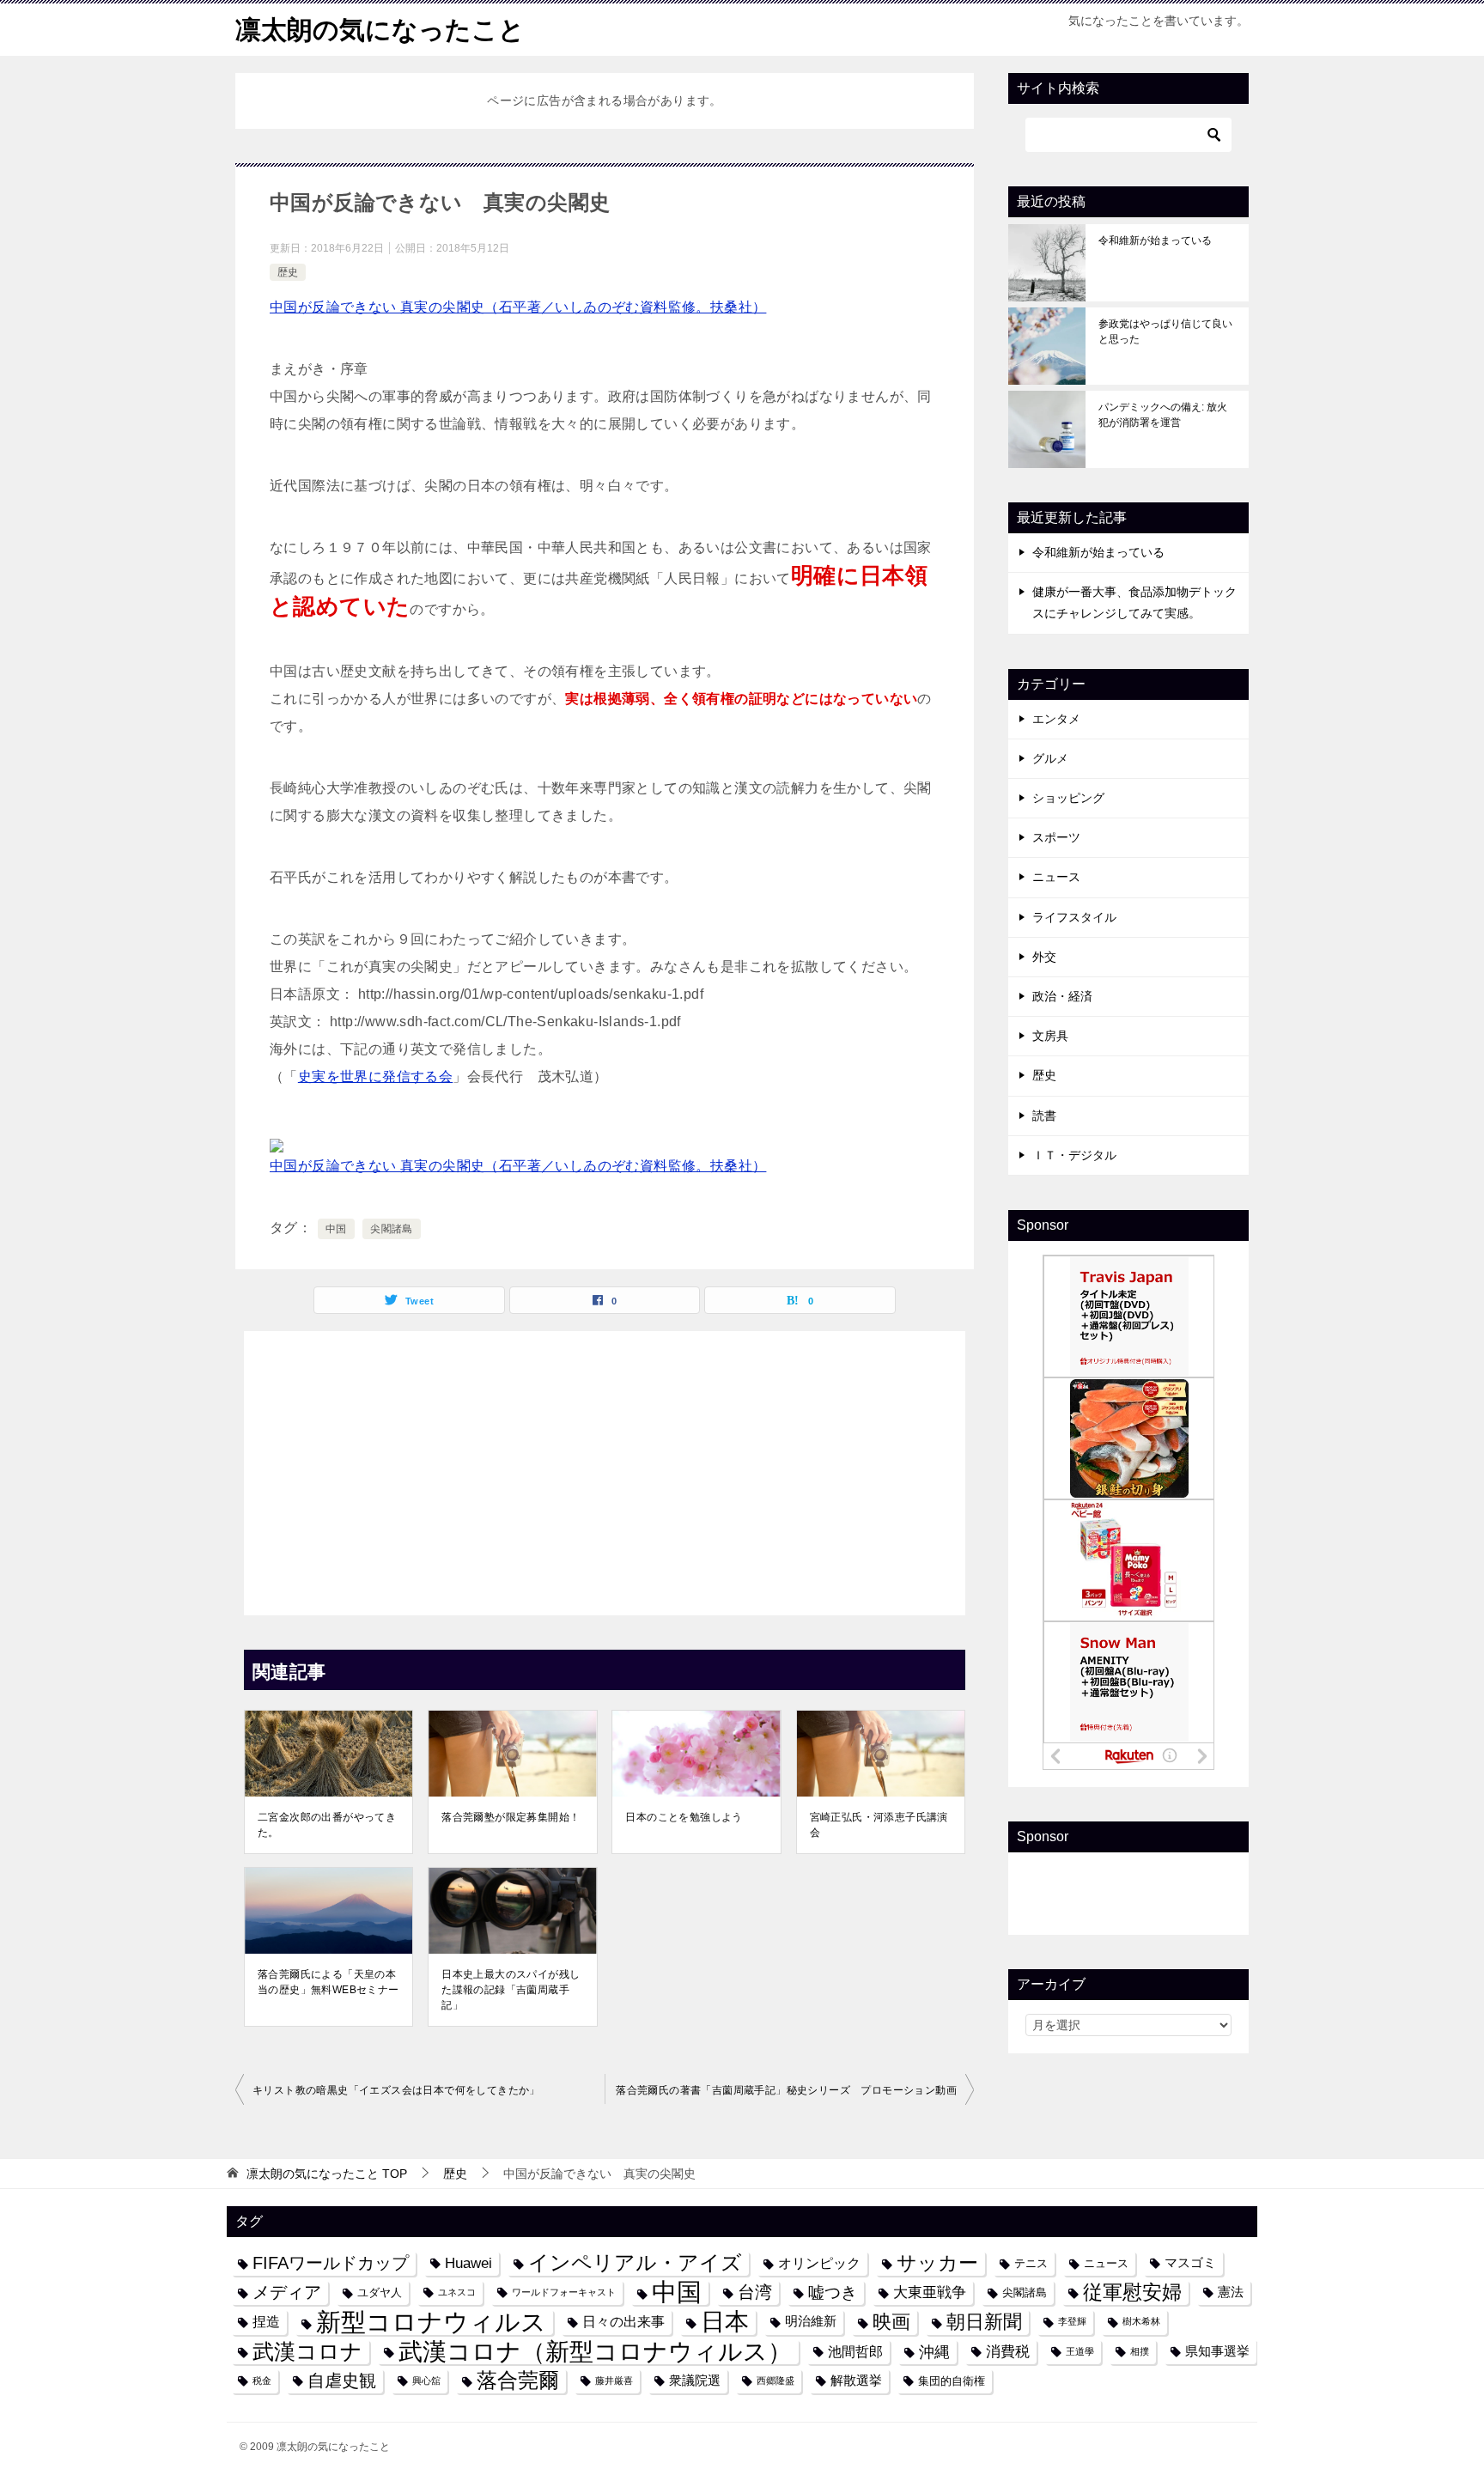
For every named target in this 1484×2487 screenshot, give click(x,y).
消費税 (1008, 2351)
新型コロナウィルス (431, 2322)
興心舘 (426, 2381)
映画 (891, 2322)
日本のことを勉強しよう (684, 1817)
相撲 (1140, 2351)
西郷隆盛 (775, 2381)
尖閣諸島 (392, 1229)
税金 (262, 2381)
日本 (725, 2322)
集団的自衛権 (952, 2381)
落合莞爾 (518, 2381)
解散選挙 (856, 2381)
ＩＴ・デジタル (1074, 1155)
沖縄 (934, 2352)
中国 (336, 1229)
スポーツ (1056, 837)
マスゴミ (1190, 2263)
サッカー (937, 2263)
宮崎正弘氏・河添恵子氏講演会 (879, 1825)
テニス (1031, 2263)
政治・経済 (1062, 996)
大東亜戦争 (930, 2292)
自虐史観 (342, 2381)
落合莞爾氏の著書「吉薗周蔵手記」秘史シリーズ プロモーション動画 (786, 2090)
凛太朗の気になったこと (380, 30)
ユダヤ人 (380, 2292)
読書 (1044, 1116)
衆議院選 (695, 2381)
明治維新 (811, 2321)
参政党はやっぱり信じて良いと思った (1165, 331)
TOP (327, 2174)
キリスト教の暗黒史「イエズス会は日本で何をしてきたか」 (396, 2090)
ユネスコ (457, 2292)
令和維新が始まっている (1155, 240)
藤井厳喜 (614, 2381)
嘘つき (833, 2292)
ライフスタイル (1074, 917)
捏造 (266, 2321)
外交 (1044, 957)
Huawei (468, 2263)
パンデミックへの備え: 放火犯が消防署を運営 (1163, 415)
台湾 (755, 2292)
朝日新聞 (984, 2322)
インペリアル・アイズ (635, 2263)
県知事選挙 (1217, 2351)
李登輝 (1072, 2321)
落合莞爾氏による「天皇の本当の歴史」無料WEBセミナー (328, 1982)
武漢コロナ (307, 2351)
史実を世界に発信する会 (375, 1076)
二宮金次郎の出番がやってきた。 (327, 1825)
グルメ (1050, 758)
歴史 (288, 272)
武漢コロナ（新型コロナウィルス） (595, 2352)
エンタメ (1056, 719)
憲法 (1231, 2292)
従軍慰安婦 (1132, 2292)
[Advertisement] (605, 1468)
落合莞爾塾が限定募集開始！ (511, 1817)
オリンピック (819, 2263)
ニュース (1056, 877)
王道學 (1080, 2351)
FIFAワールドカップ (331, 2263)
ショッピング (1068, 798)
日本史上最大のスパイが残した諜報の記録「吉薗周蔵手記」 (511, 1990)
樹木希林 (1141, 2321)
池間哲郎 (855, 2351)
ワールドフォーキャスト (564, 2292)
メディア (287, 2292)
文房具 (1050, 1036)
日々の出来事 (623, 2321)
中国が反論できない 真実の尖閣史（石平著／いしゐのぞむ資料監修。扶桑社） (518, 307)
